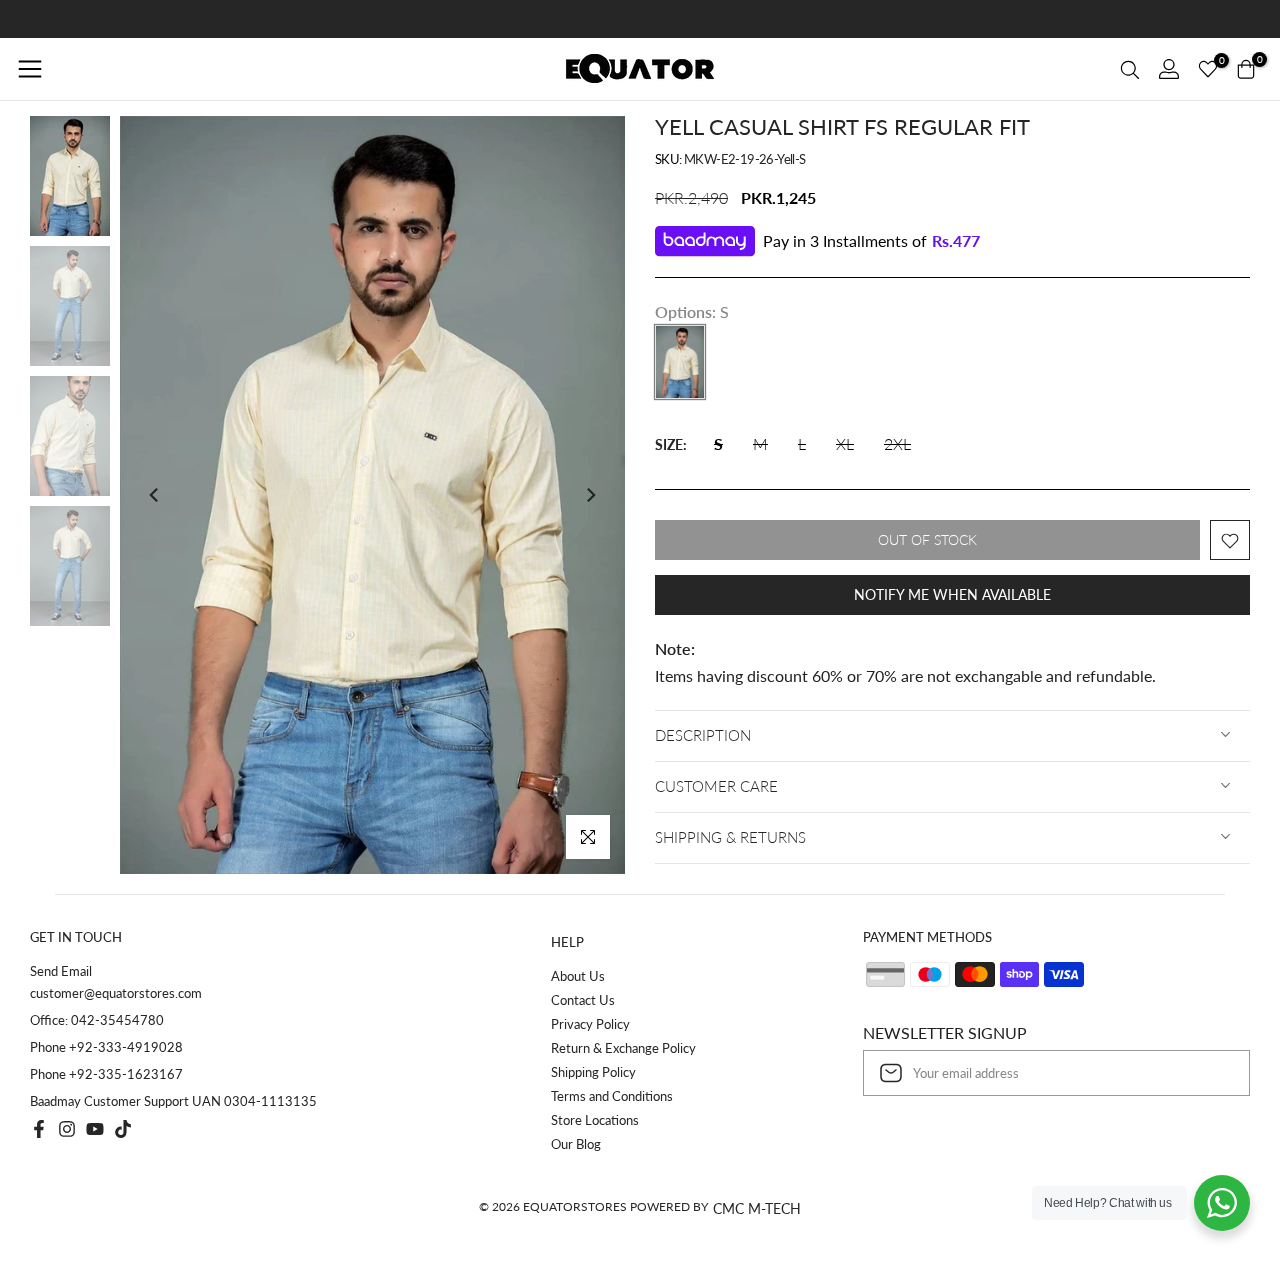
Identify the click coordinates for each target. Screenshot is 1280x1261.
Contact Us (583, 1000)
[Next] (590, 495)
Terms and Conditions (612, 1096)
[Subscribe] (1214, 1073)
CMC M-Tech (757, 1208)
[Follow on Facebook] (39, 1129)
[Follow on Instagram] (67, 1129)
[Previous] (155, 495)
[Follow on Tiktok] (123, 1129)
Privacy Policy (590, 1024)
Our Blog (576, 1144)
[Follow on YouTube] (95, 1129)
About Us (578, 976)
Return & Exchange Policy (623, 1048)
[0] (1208, 69)
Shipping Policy (593, 1072)
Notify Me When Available (952, 595)
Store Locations (595, 1120)
